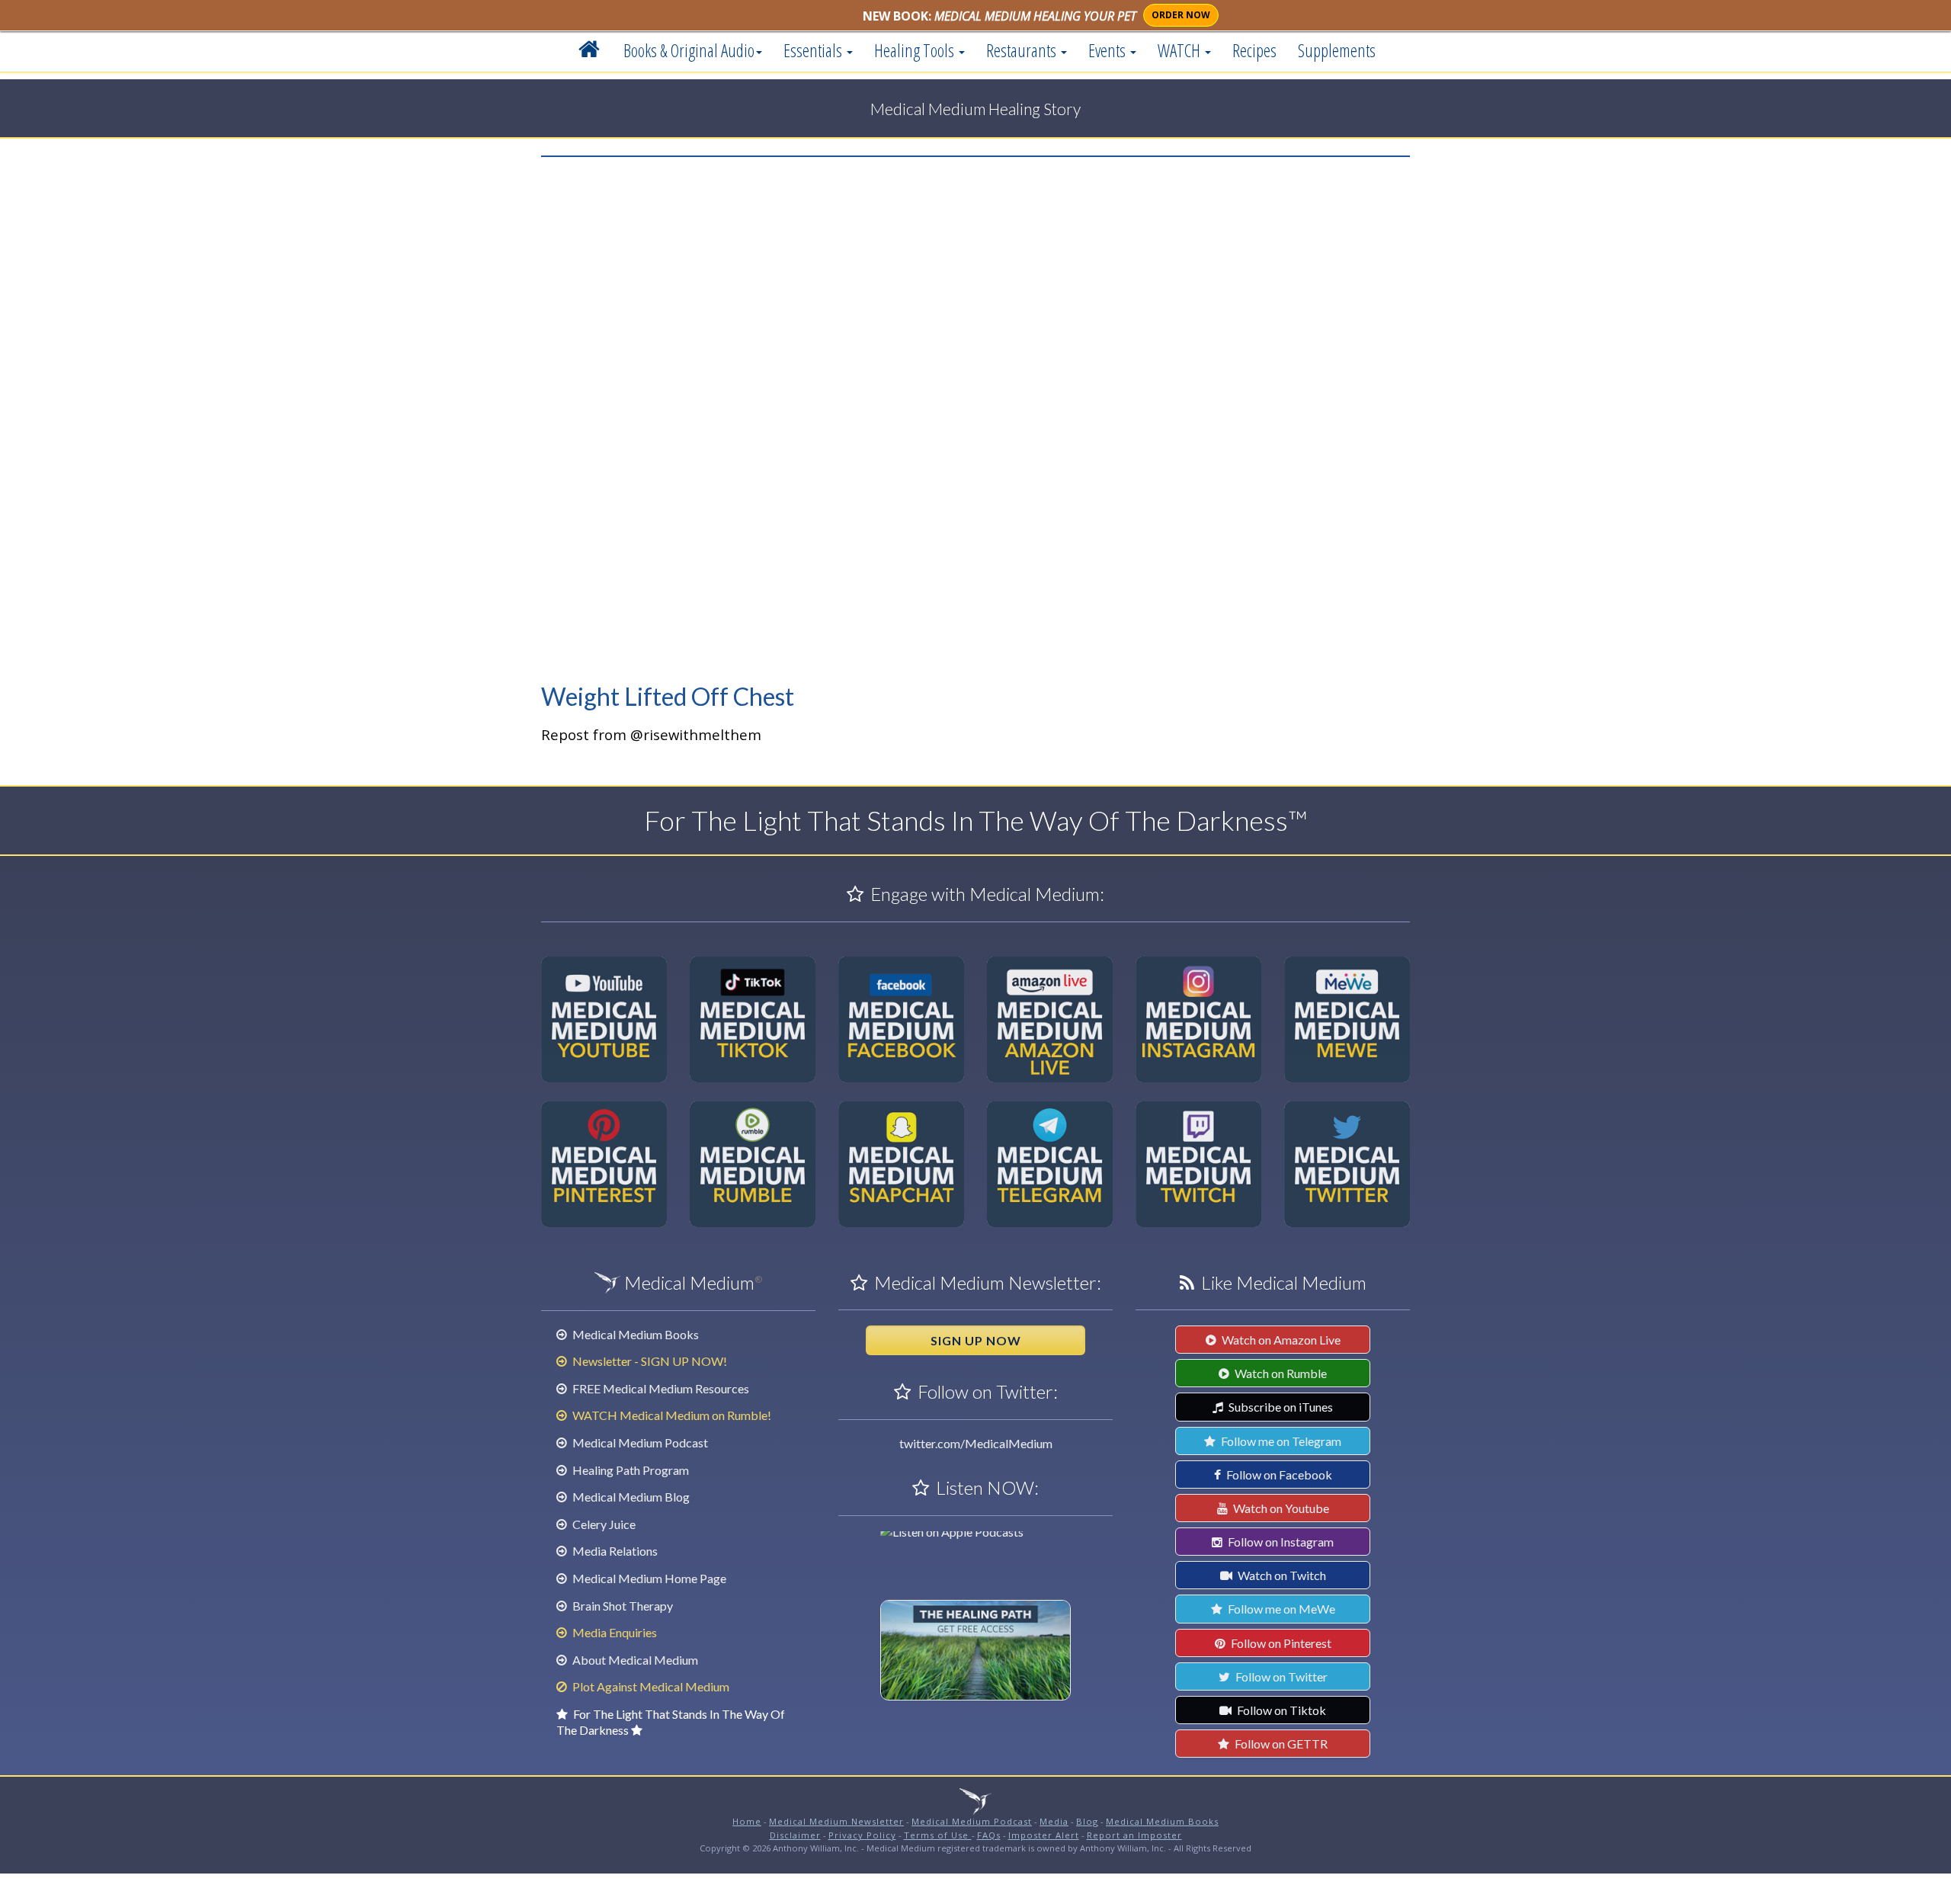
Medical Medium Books (634, 1334)
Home (747, 1821)
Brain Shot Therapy (622, 1606)
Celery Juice (603, 1524)
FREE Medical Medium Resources (660, 1388)
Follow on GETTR (1280, 1744)
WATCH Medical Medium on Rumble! (671, 1415)
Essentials (814, 50)
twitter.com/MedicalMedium (976, 1443)
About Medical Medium (634, 1660)
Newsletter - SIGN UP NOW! (649, 1361)
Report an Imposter (1134, 1835)
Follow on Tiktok (1280, 1710)
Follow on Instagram (1280, 1542)
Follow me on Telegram (1280, 1441)
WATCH (1181, 50)
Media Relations (614, 1551)
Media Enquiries (613, 1632)
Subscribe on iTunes (1280, 1407)
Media (1054, 1821)
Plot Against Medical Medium (650, 1686)
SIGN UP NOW (976, 1340)
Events (1108, 50)
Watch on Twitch (1281, 1575)
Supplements (1337, 50)
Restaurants (1023, 50)
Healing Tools (916, 50)
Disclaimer (795, 1835)
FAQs (989, 1835)
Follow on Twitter (1280, 1676)
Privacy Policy (862, 1835)
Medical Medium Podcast (639, 1442)
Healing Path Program (630, 1470)
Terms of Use (938, 1835)
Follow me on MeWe (1280, 1609)
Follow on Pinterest (1280, 1643)
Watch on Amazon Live (1280, 1340)
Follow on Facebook (1278, 1474)
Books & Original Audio (689, 50)
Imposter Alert (1044, 1835)
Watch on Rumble (1280, 1373)
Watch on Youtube (1280, 1508)
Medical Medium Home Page (648, 1578)
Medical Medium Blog (630, 1497)
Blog (1087, 1821)
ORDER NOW (1181, 15)
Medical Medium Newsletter (836, 1821)
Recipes (1254, 50)
